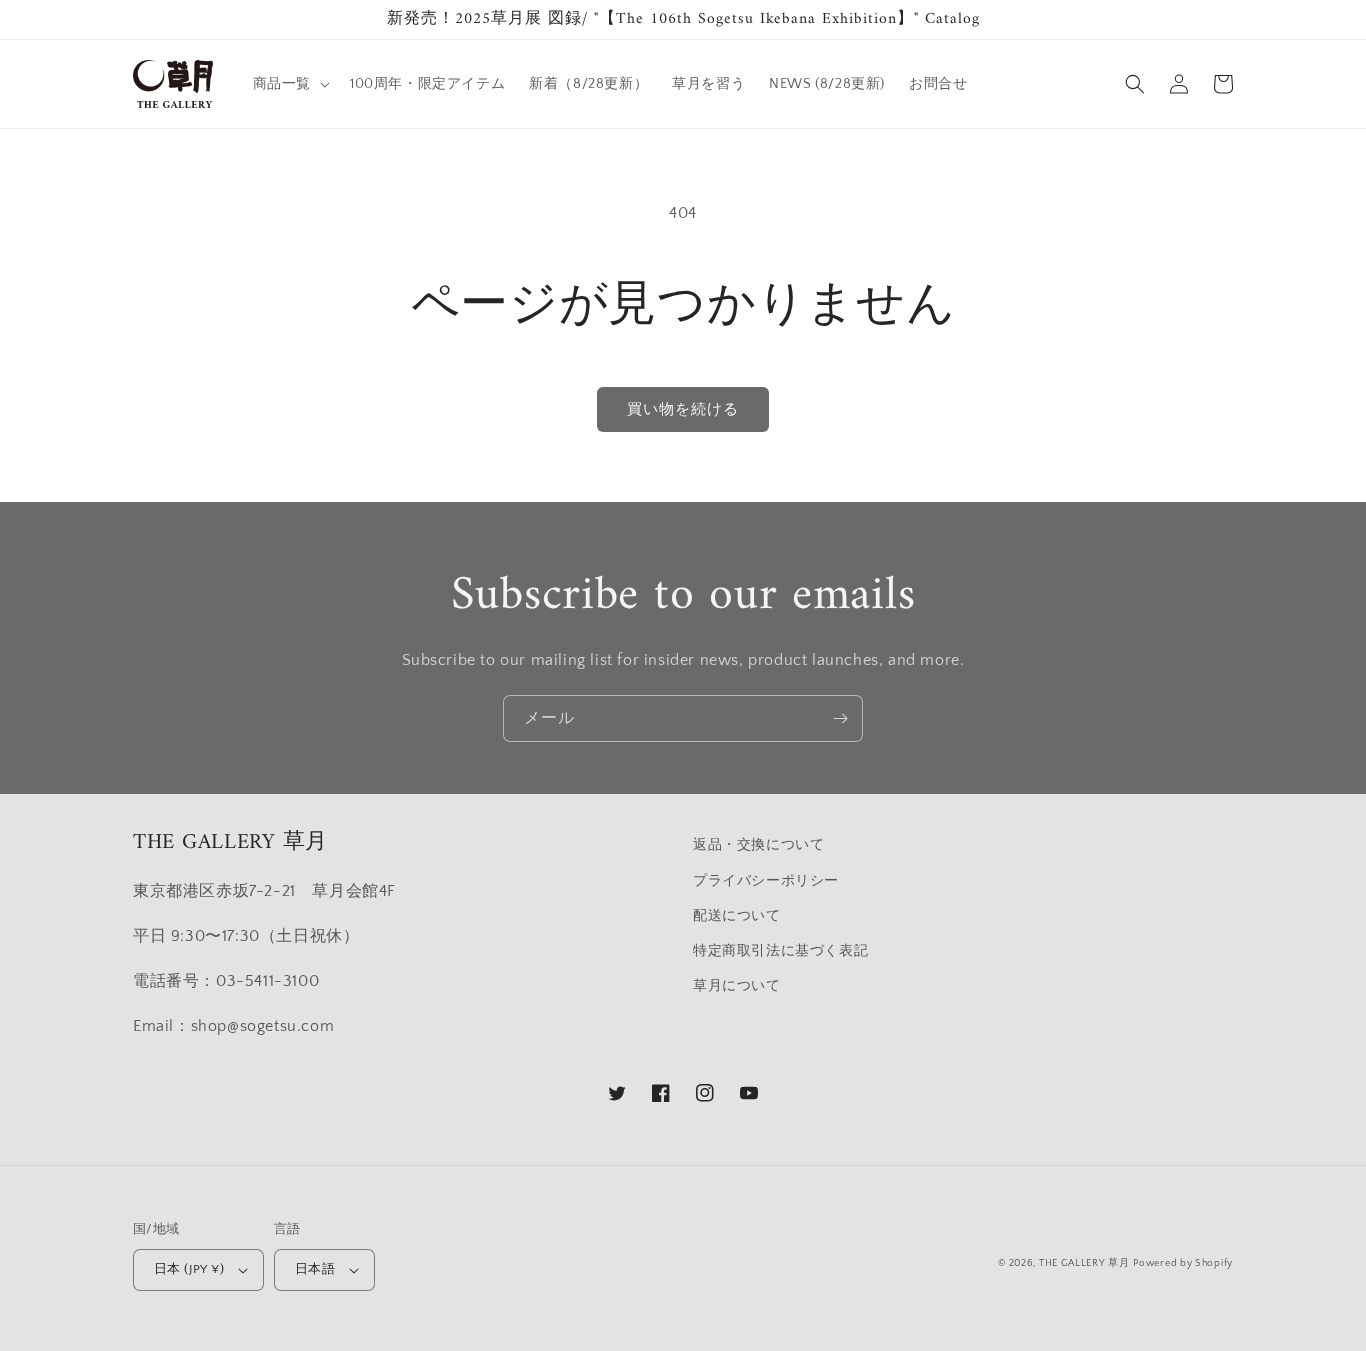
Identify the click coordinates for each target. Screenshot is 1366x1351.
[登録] (840, 718)
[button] (289, 84)
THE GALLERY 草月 (1084, 1263)
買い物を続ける (683, 409)
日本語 (315, 1269)
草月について (737, 986)
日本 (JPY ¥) (189, 1269)
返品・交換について (758, 845)
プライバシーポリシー (766, 881)
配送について (737, 916)
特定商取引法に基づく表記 (780, 951)
